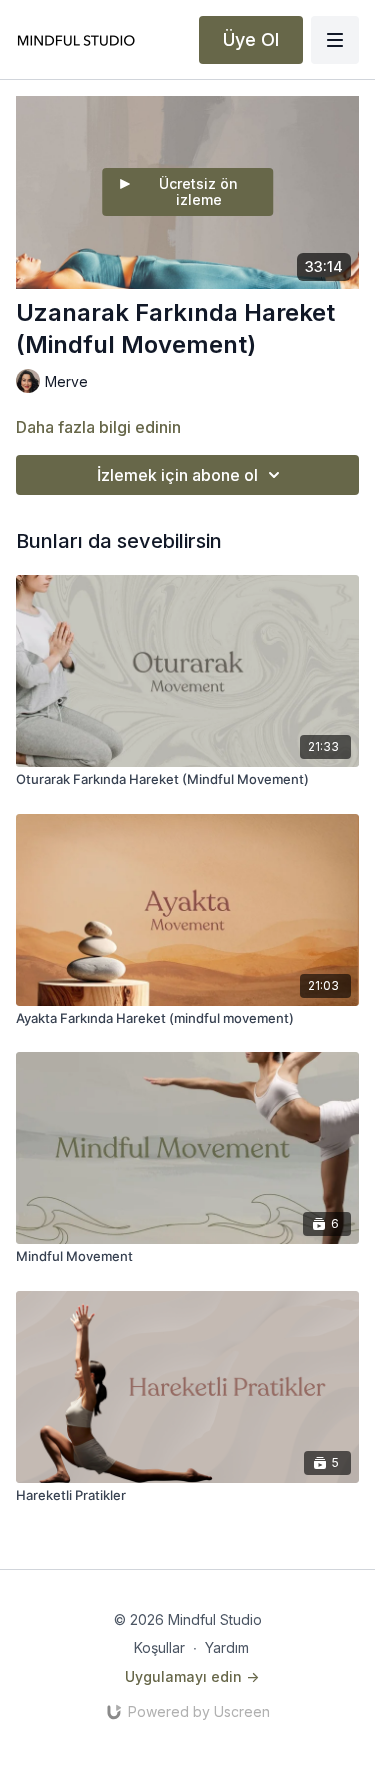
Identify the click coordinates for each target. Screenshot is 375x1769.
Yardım (227, 1647)
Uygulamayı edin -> (192, 1676)
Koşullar (159, 1647)
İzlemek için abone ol (177, 475)
